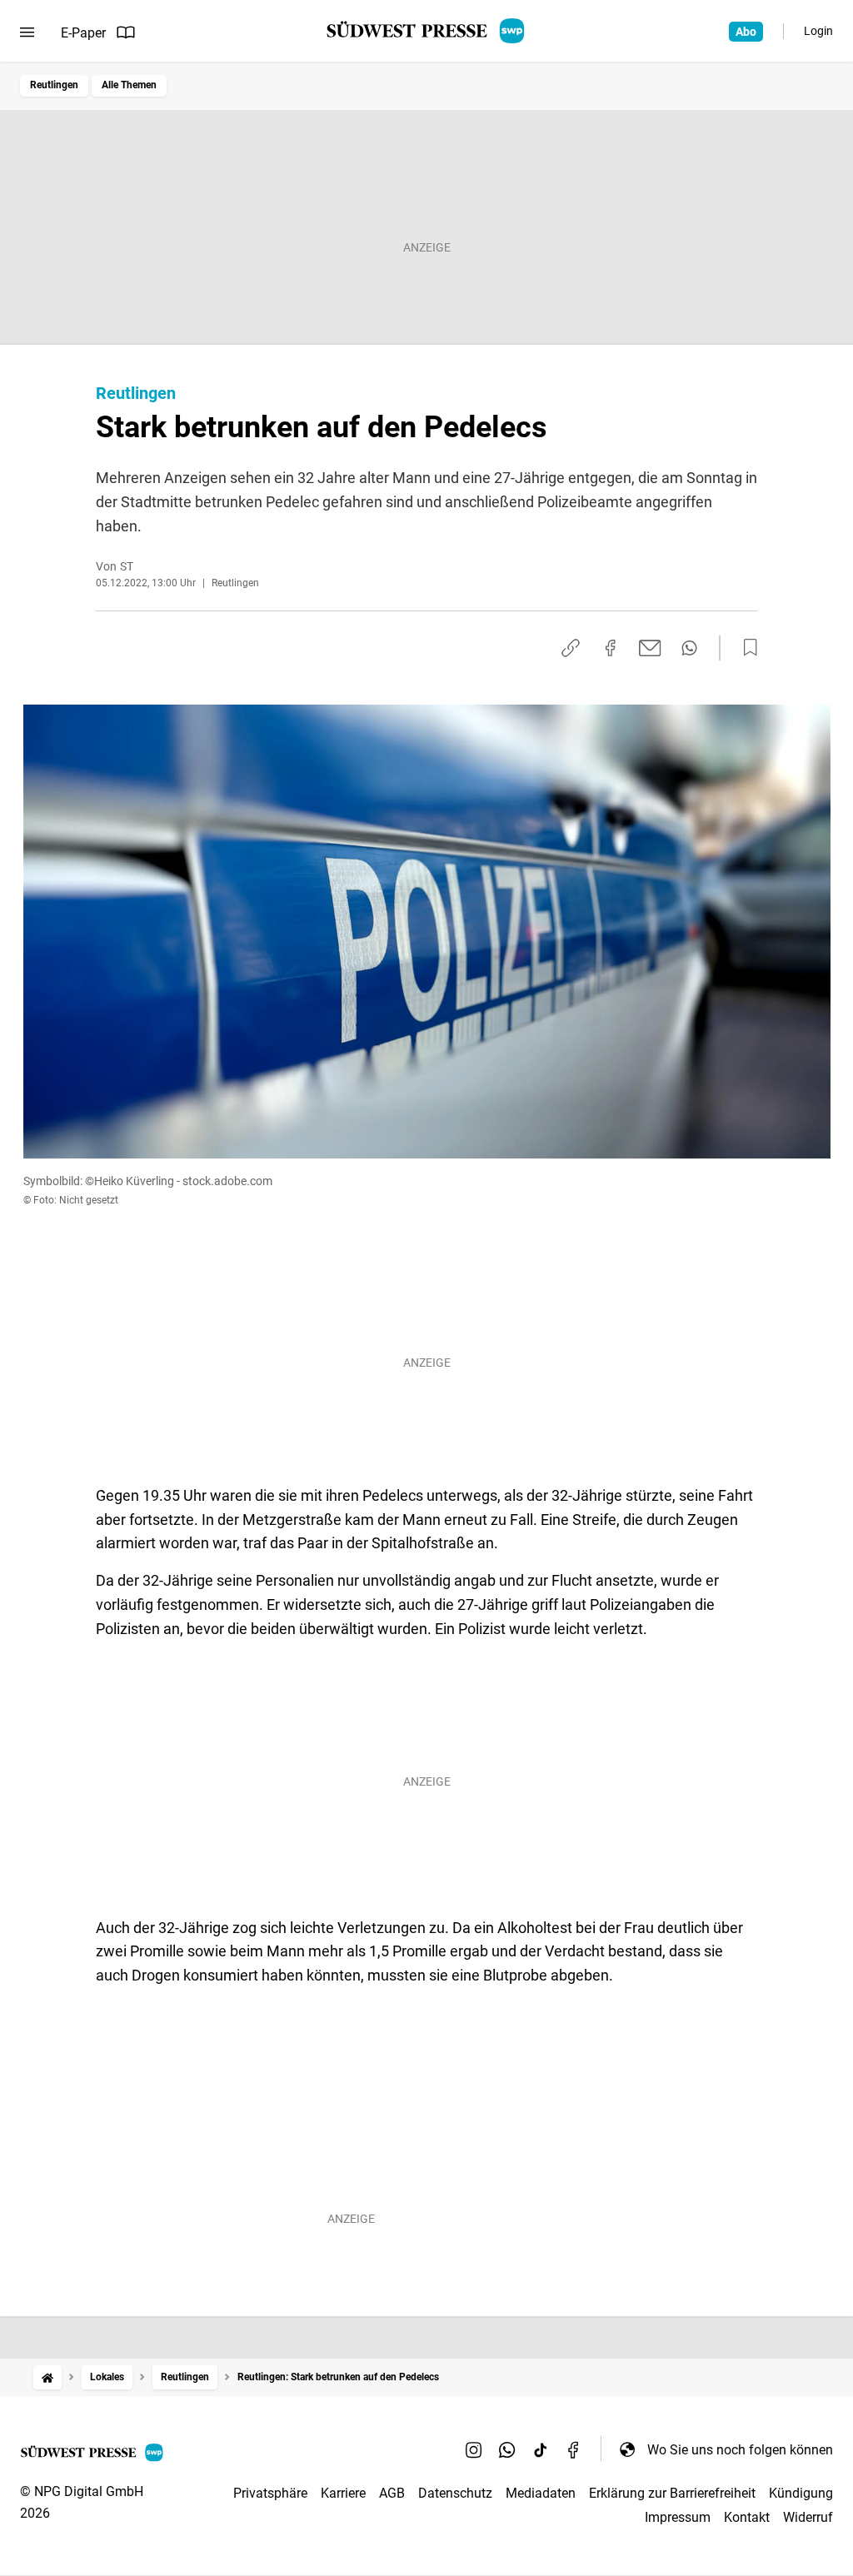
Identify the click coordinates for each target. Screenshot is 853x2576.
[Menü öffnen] (27, 32)
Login (818, 31)
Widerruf (808, 2517)
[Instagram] (474, 2449)
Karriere (343, 2493)
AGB (392, 2493)
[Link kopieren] (571, 648)
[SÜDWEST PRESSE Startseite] (427, 31)
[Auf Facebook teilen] (611, 648)
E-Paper (83, 33)
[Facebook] (574, 2449)
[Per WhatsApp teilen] (689, 648)
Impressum (678, 2517)
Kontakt (747, 2517)
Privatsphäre (270, 2493)
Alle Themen (129, 85)
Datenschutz (455, 2493)
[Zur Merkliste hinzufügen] (746, 648)
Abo (746, 32)
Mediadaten (541, 2493)
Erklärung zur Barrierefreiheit (672, 2493)
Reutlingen (54, 85)
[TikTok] (541, 2449)
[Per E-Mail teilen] (650, 648)
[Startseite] (47, 2377)
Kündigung (801, 2493)
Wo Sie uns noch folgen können (740, 2450)
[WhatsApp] (507, 2449)
